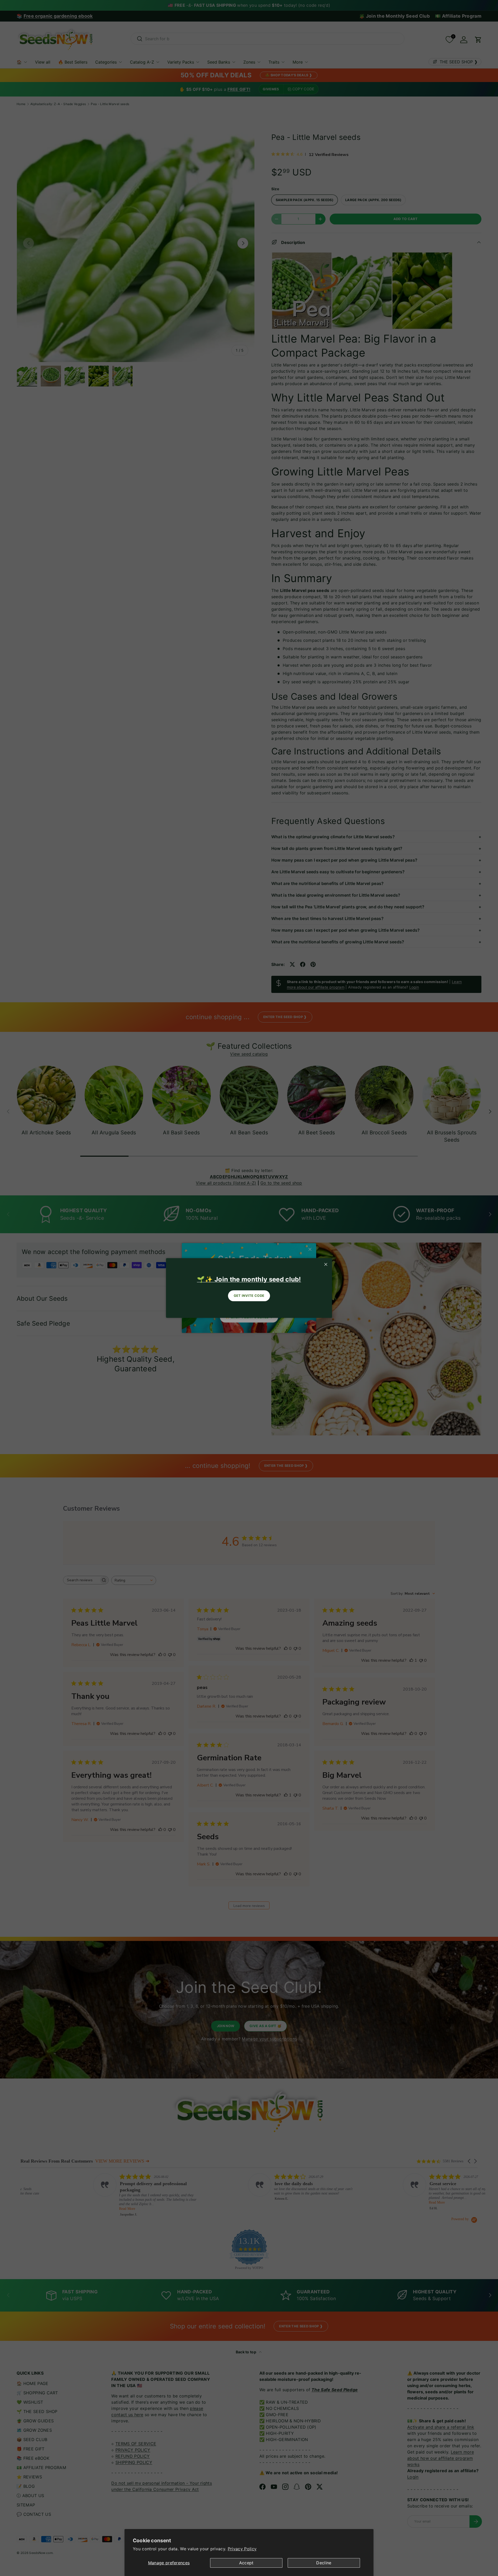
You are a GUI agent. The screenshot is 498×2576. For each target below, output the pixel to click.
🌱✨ (249, 1279)
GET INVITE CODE (249, 1296)
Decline (324, 2563)
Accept (246, 2563)
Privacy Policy (242, 2549)
